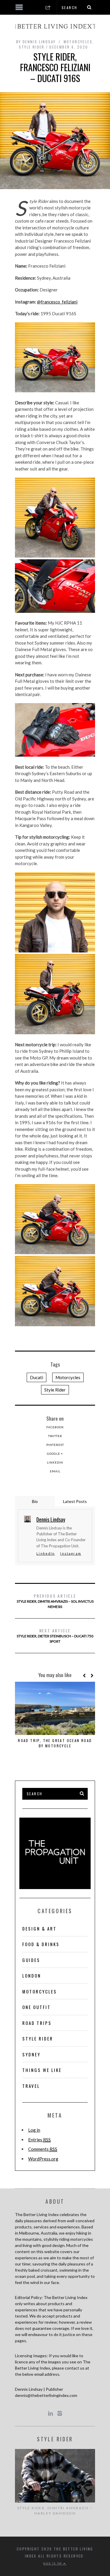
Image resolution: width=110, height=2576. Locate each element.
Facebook (55, 1427)
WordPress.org (43, 2159)
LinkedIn (55, 1462)
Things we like (42, 2070)
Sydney (31, 2054)
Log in (34, 2130)
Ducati (37, 1377)
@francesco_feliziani (57, 302)
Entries (39, 2140)
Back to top (53, 2563)
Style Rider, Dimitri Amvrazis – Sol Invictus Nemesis (55, 1601)
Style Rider (32, 47)
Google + (55, 1454)
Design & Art (39, 1928)
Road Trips (37, 2023)
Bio (35, 1501)
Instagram (71, 1553)
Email (55, 1471)
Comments (43, 2149)
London (32, 1976)
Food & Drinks (41, 1944)
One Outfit (37, 2007)
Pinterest (55, 1445)
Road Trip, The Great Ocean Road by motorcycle (55, 1743)
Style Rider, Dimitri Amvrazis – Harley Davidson (55, 2511)
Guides (31, 1960)
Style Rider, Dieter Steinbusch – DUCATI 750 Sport (55, 1635)
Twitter (55, 1436)
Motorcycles (78, 42)
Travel (31, 2086)
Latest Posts (75, 1501)
